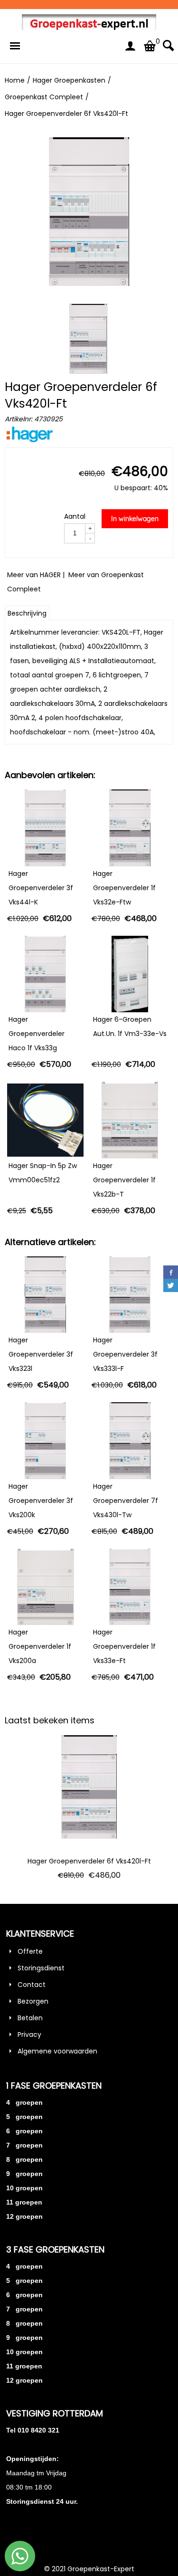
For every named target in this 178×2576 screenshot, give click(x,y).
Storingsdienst (41, 1968)
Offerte (30, 1951)
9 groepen (24, 2174)
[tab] (27, 613)
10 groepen (24, 2188)
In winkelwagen (135, 519)
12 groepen (24, 2216)
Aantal (75, 516)
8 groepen (24, 2159)
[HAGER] (30, 440)
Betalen (30, 2018)
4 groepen (24, 2102)
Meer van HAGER (34, 575)
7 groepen (24, 2145)
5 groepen (24, 2117)
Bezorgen (33, 2001)
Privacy (29, 2034)
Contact (32, 1985)
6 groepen (24, 2131)
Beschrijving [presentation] (27, 613)
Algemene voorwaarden (57, 2051)
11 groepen (24, 2202)
